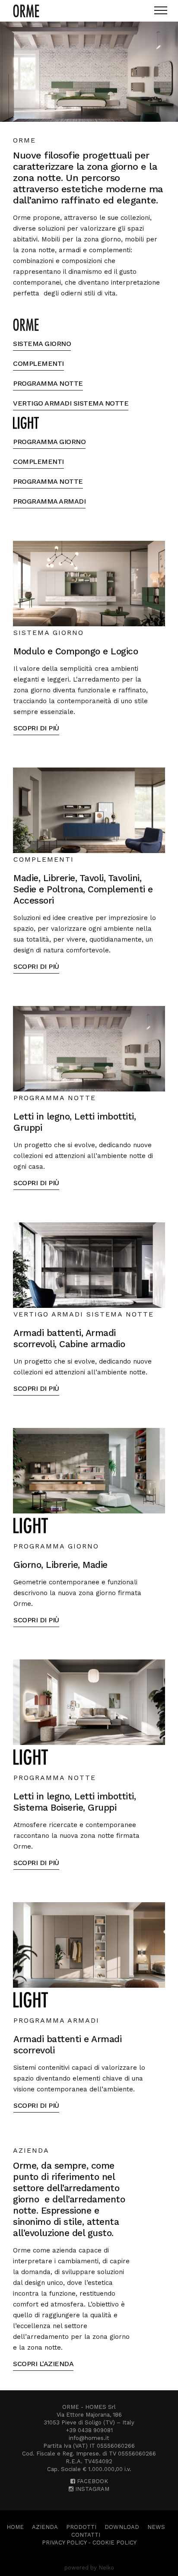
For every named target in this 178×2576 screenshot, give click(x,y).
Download (122, 2527)
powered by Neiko (89, 2568)
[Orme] (26, 11)
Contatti (86, 2535)
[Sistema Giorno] (89, 583)
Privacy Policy (64, 2543)
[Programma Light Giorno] (89, 1470)
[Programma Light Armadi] (89, 1945)
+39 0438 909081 (89, 2430)
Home (15, 2527)
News (156, 2527)
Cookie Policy (114, 2543)
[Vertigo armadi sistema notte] (89, 1264)
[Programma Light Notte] (89, 1701)
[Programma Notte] (89, 1048)
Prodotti (81, 2527)
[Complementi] (89, 809)
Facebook (92, 2481)
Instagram (91, 2489)
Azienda (45, 2527)
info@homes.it (89, 2438)
